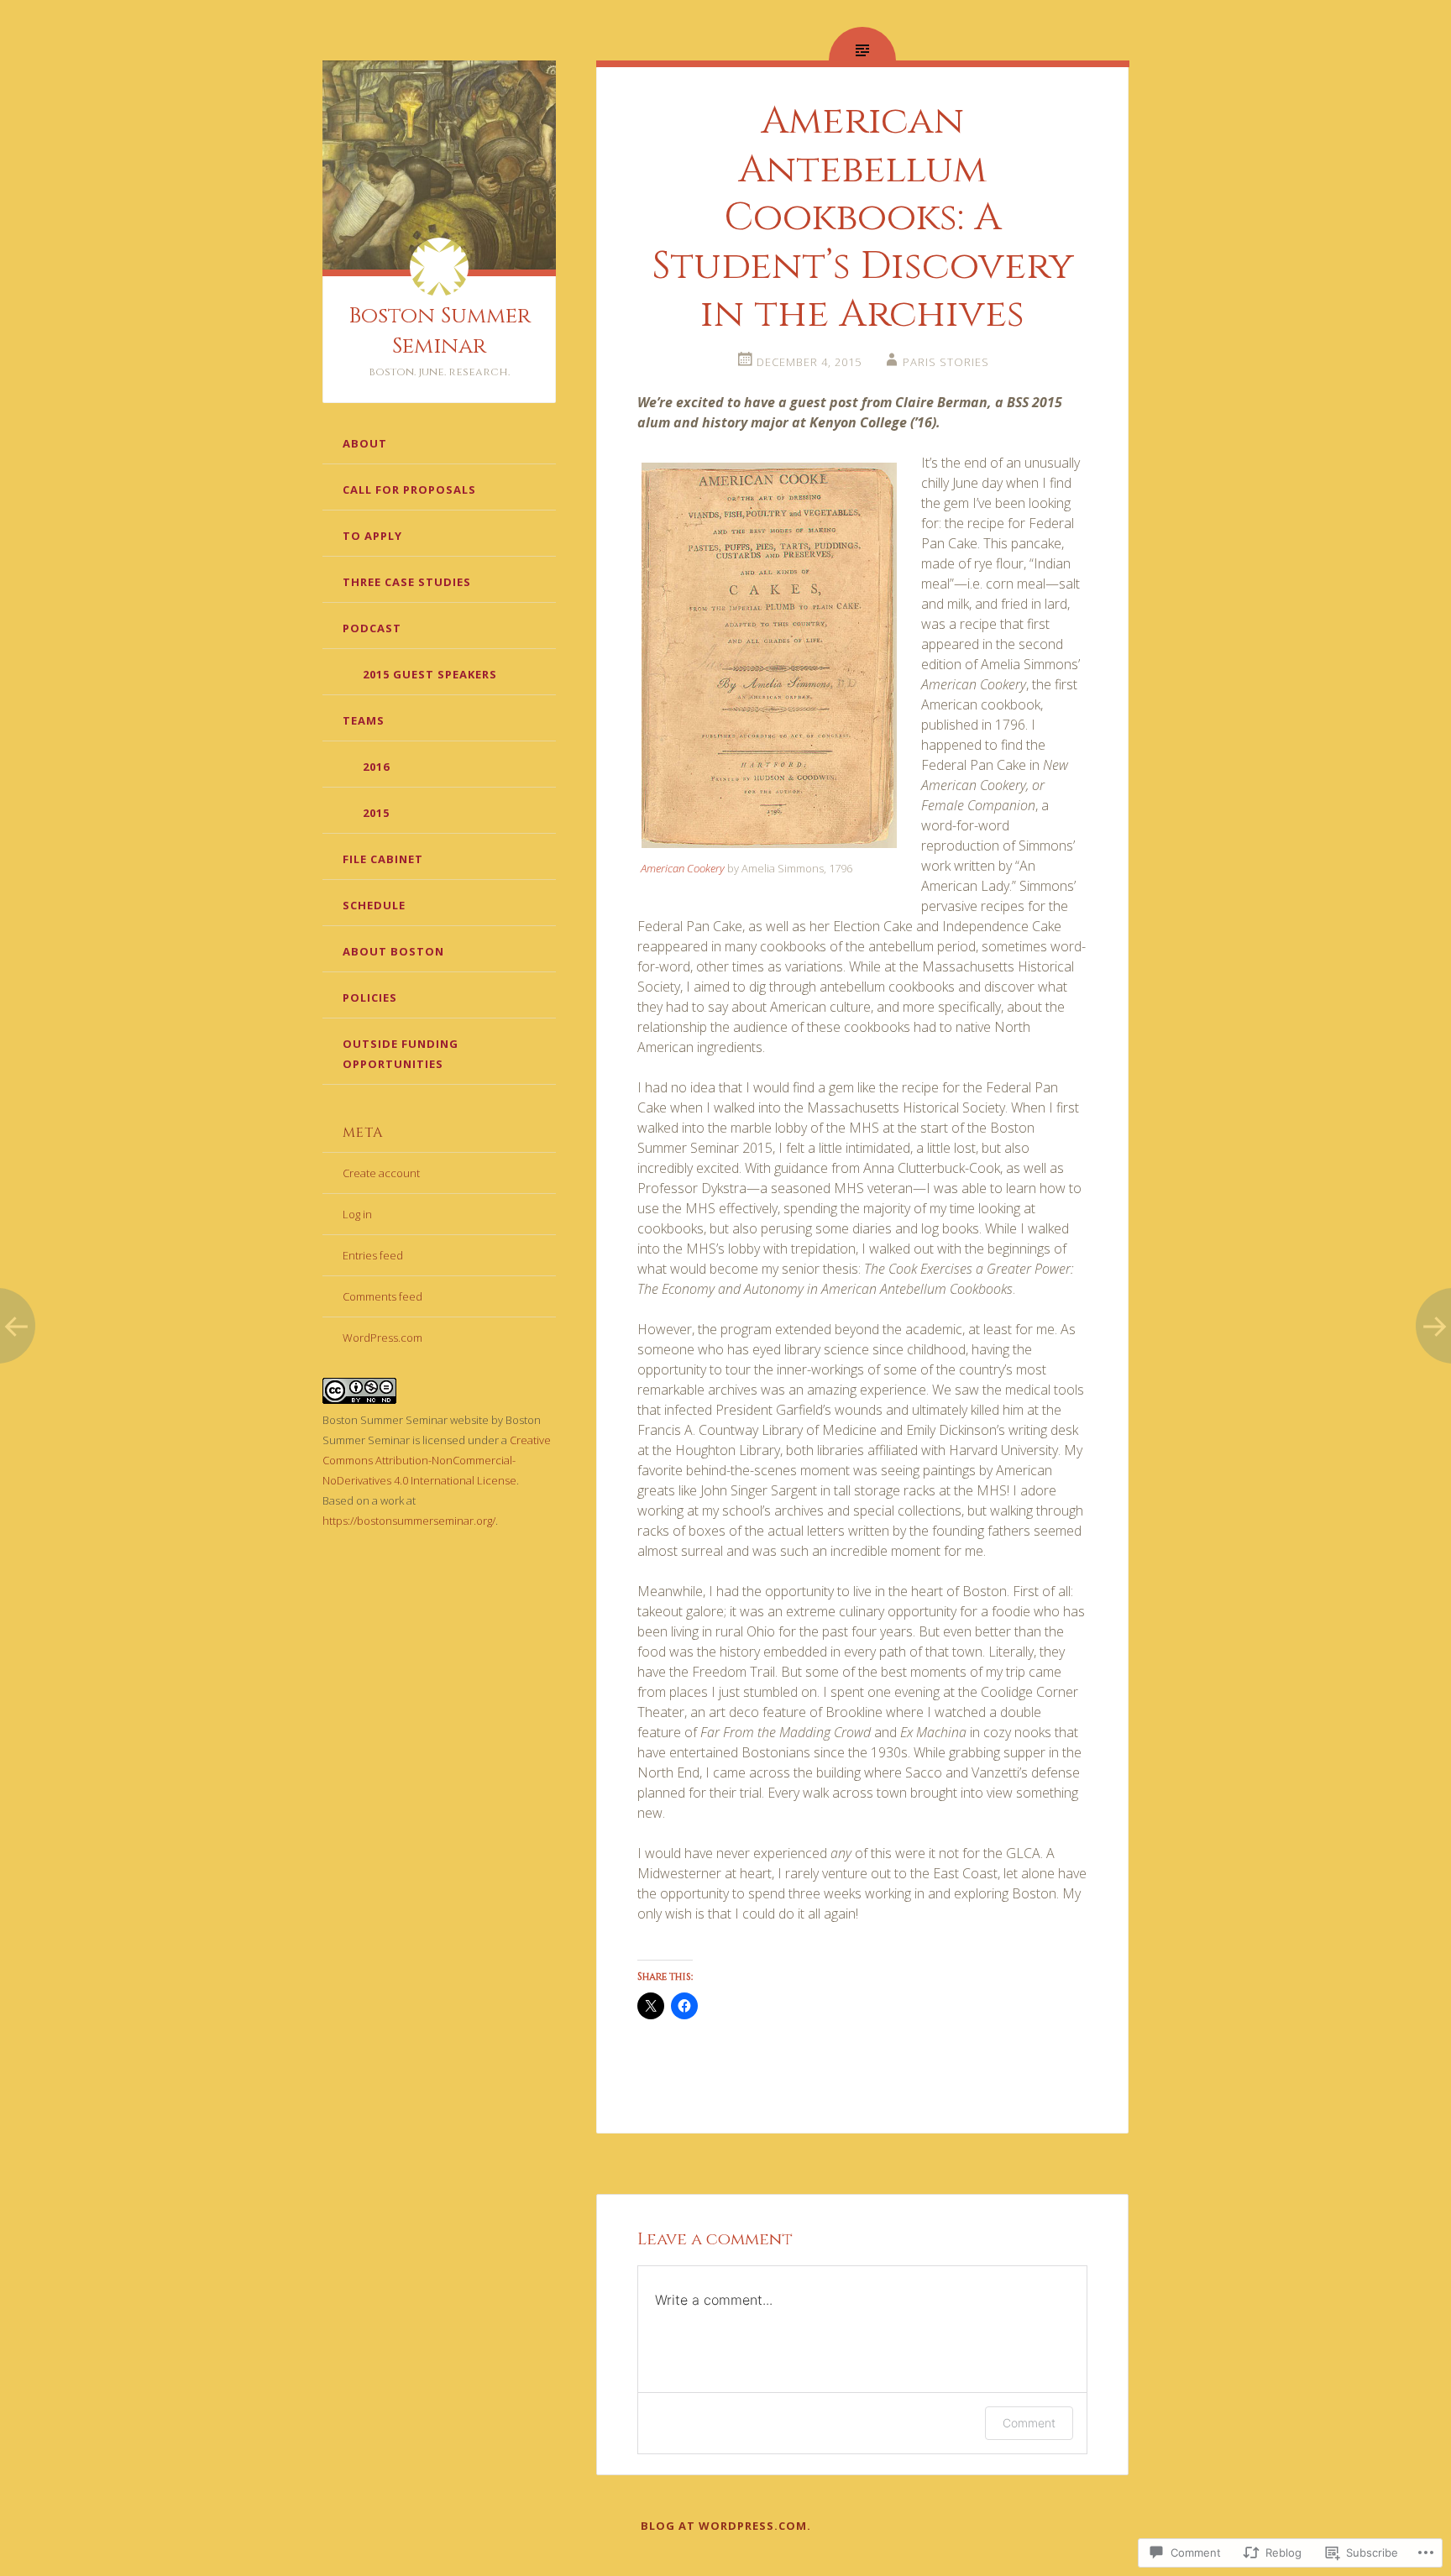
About (365, 443)
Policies (370, 997)
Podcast (372, 628)
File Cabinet (383, 859)
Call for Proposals (409, 490)
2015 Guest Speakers (430, 674)
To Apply (372, 536)
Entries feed (373, 1255)
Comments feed (382, 1296)
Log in (357, 1214)
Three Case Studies (407, 582)
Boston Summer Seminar (440, 331)
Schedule (374, 905)
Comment (1029, 2423)
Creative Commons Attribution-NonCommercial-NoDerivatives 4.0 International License (437, 1460)
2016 (376, 767)
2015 (376, 813)
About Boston (393, 951)
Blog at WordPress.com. (726, 2526)
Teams (364, 720)
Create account (381, 1173)
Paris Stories (946, 362)
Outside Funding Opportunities (401, 1054)
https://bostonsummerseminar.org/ (409, 1521)
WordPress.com (382, 1338)
